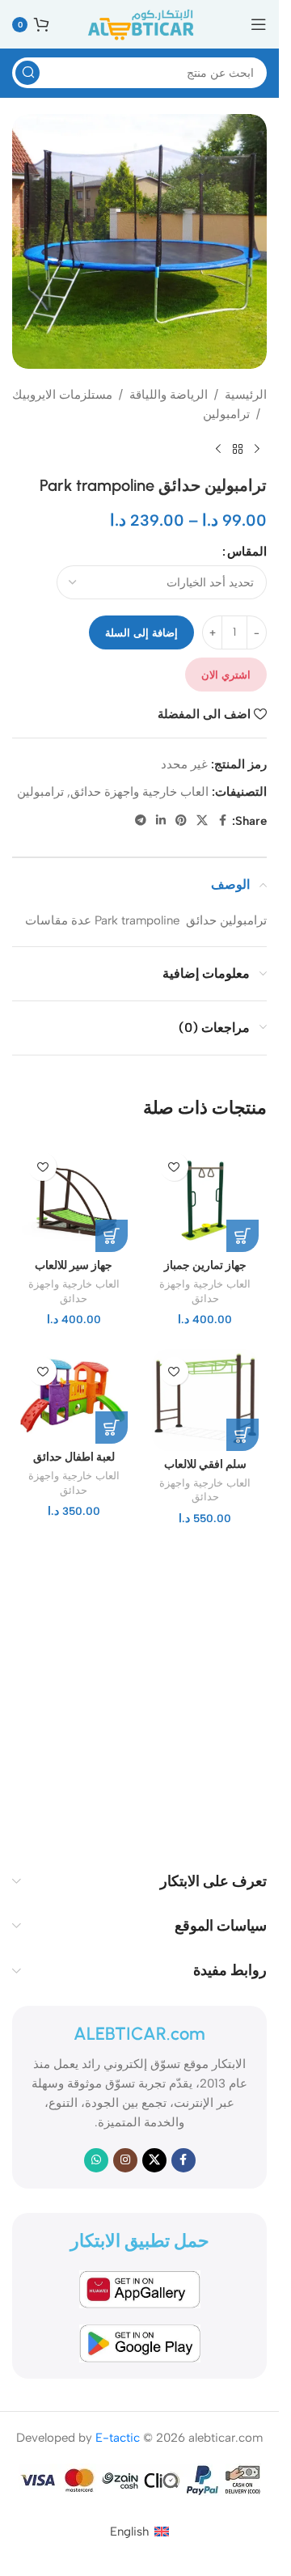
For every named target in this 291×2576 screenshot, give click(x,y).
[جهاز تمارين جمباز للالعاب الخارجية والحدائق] (206, 1198)
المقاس (247, 552)
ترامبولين (226, 414)
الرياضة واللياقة (169, 395)
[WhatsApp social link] (96, 2160)
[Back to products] (238, 450)
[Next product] (218, 450)
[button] (242, 1236)
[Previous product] (257, 450)
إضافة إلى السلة (141, 633)
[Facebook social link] (222, 821)
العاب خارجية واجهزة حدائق (139, 792)
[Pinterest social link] (181, 821)
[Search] (27, 73)
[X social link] (202, 821)
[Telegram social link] (141, 821)
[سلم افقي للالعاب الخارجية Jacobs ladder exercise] (206, 1400)
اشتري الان (226, 675)
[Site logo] (140, 23)
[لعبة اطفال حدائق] (74, 1396)
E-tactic (118, 2438)
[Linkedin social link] (161, 821)
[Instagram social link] (125, 2160)
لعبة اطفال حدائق (74, 1457)
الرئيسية (246, 395)
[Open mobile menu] (259, 24)
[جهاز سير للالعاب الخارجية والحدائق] (74, 1198)
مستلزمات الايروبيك (62, 395)
